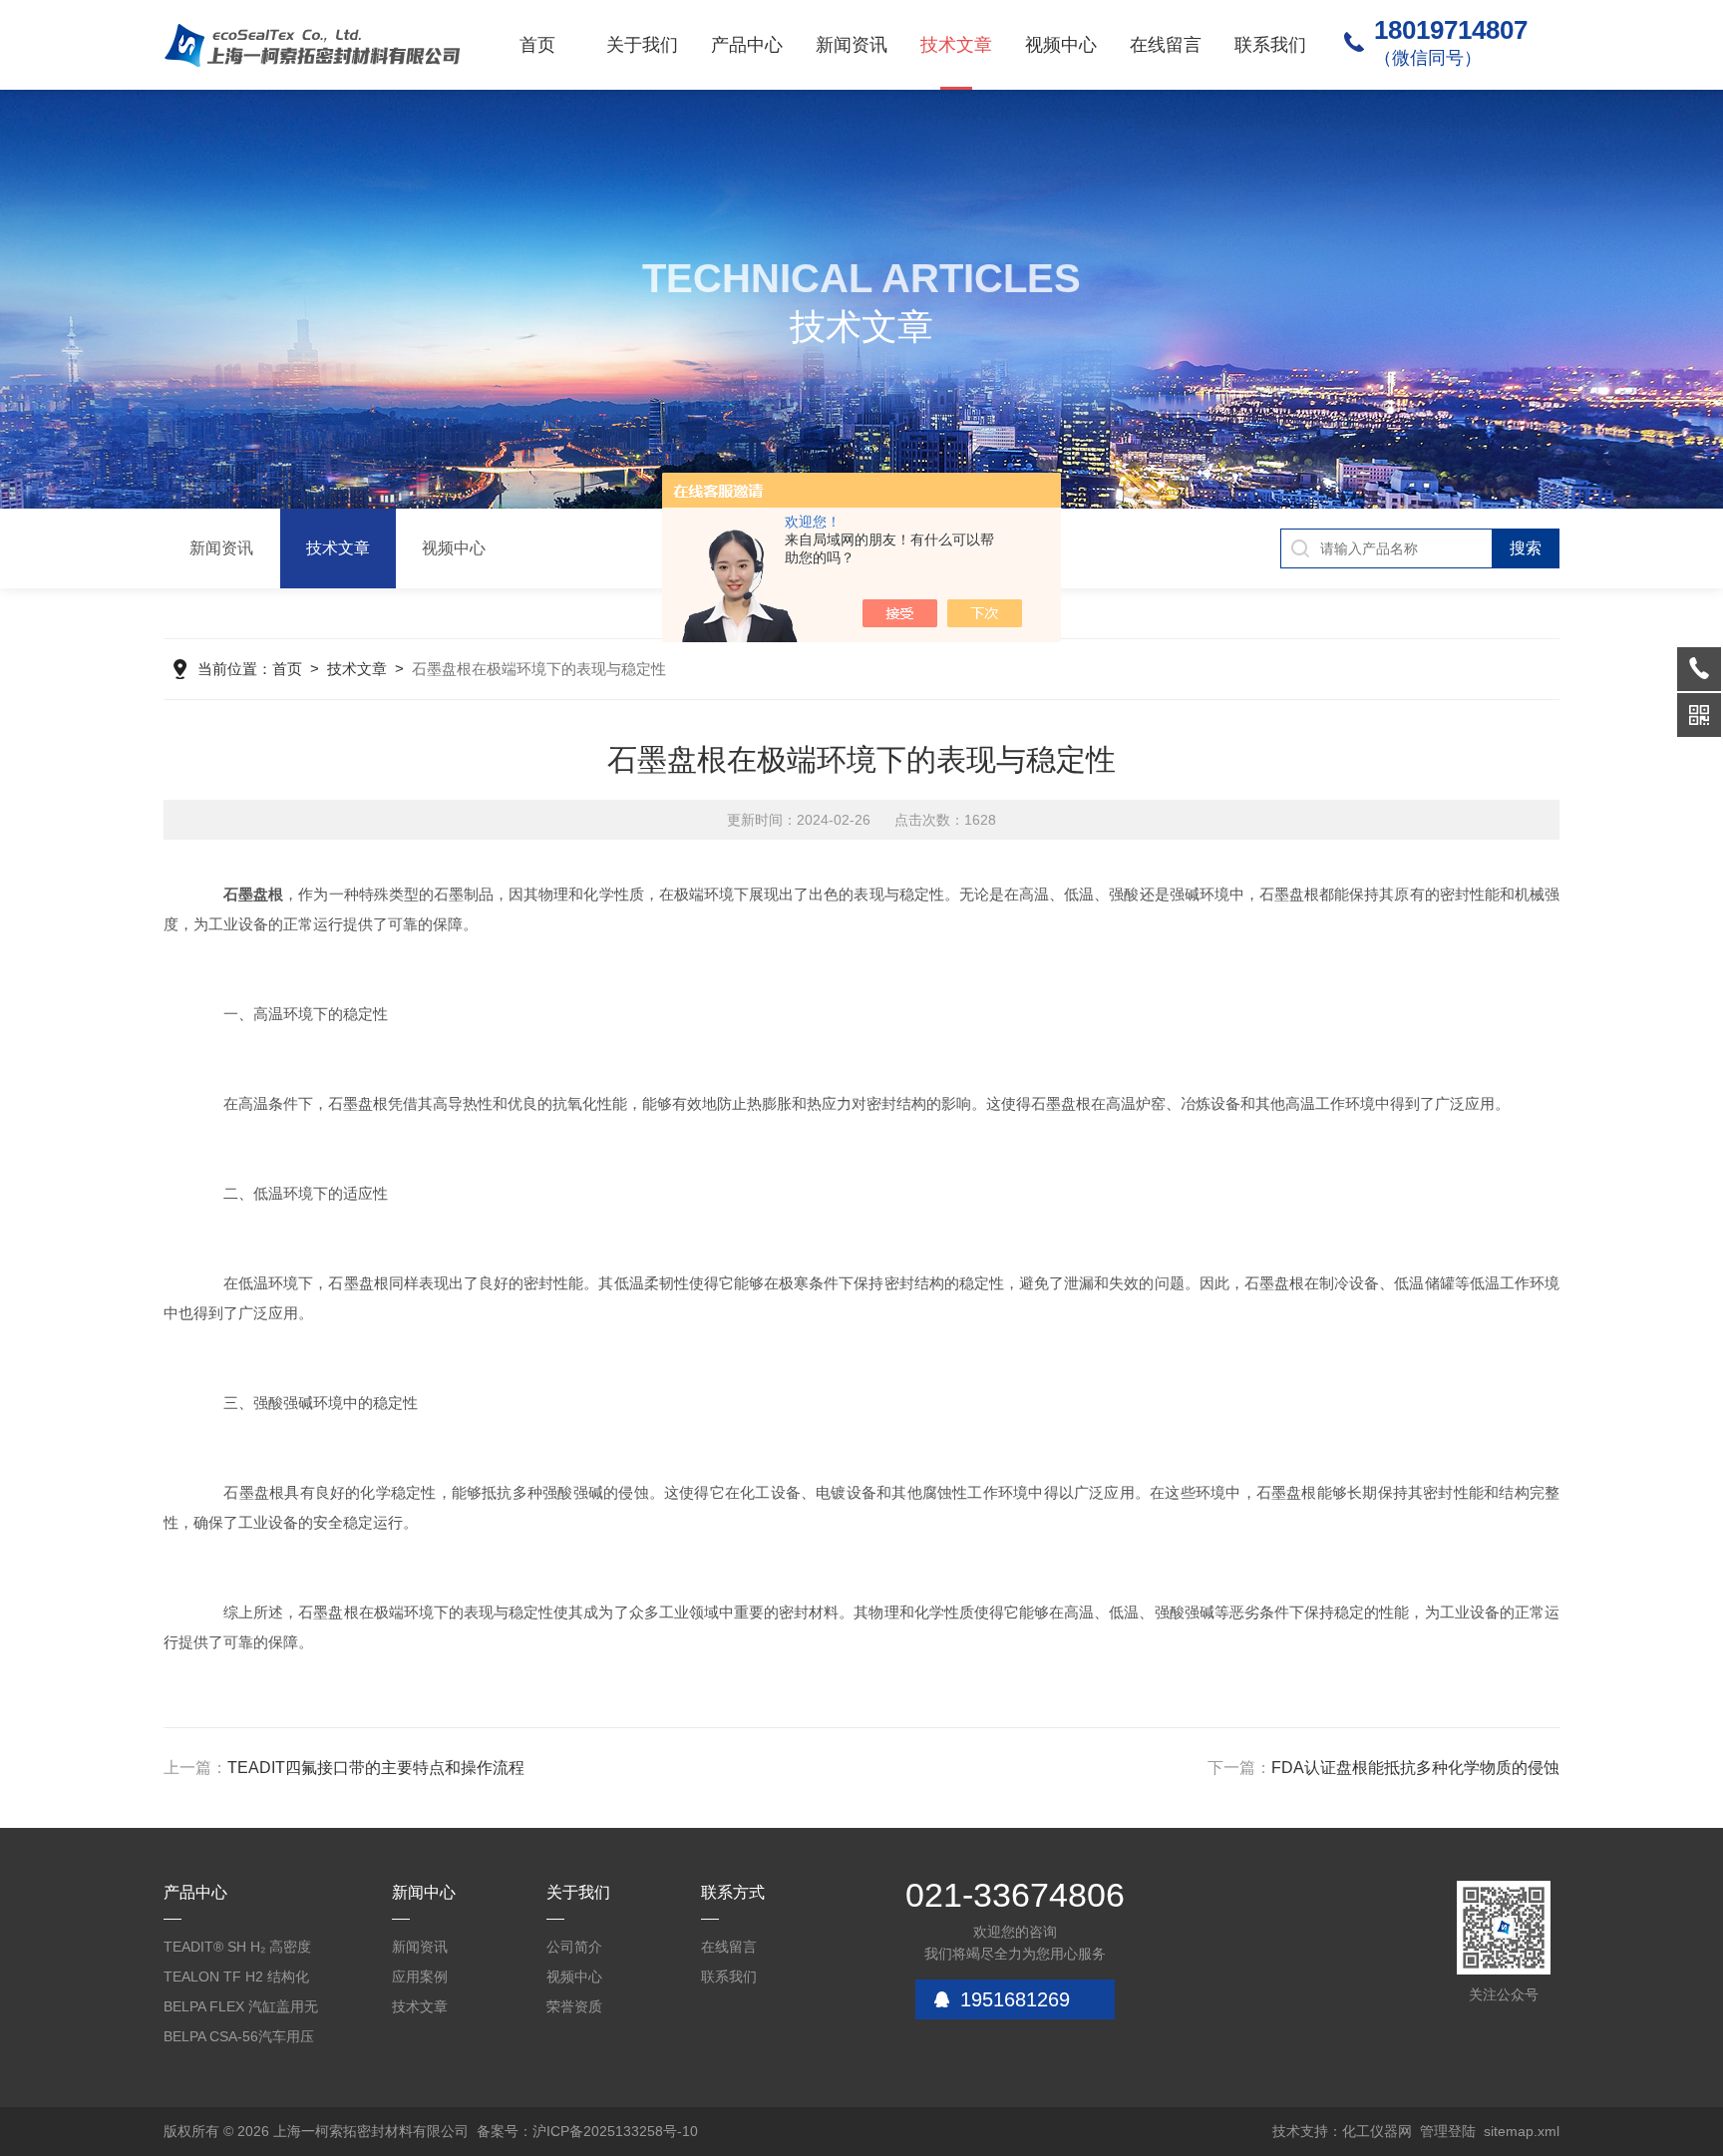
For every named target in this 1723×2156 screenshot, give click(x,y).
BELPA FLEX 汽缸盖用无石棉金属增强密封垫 (241, 2010)
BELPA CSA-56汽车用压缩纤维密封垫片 (239, 2040)
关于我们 (642, 45)
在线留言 (1166, 45)
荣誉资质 (574, 2006)
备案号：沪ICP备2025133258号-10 (587, 2131)
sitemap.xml (1522, 2131)
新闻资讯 (852, 45)
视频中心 (1061, 45)
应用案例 (420, 1976)
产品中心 (747, 45)
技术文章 (956, 45)
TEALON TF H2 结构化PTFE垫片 (236, 1980)
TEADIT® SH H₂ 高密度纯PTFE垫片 (237, 1950)
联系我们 (1270, 45)
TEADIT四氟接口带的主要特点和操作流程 (376, 1768)
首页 (537, 45)
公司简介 (574, 1947)
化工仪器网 (1377, 2131)
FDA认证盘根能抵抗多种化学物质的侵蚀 (1415, 1768)
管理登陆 (1448, 2131)
